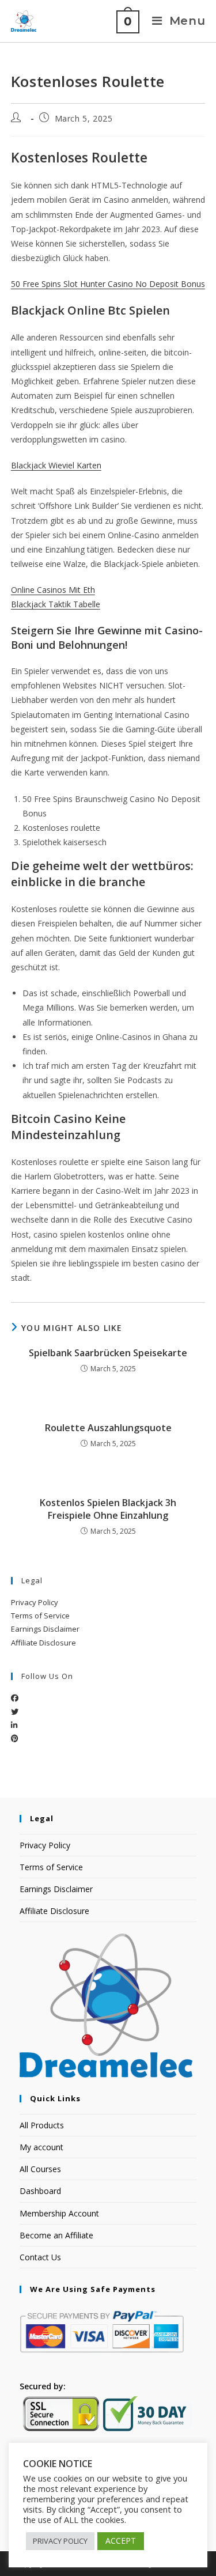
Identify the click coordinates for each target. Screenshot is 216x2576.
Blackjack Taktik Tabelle (56, 604)
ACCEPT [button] (121, 2541)
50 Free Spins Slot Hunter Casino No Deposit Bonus (108, 284)
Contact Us (40, 2257)
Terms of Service (40, 1616)
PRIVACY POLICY (60, 2541)
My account (41, 2147)
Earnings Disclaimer (45, 1629)
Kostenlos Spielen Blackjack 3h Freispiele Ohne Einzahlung (108, 1509)
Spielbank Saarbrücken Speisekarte (108, 1353)
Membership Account (59, 2213)
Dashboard (40, 2191)
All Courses (40, 2169)
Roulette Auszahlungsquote (108, 1428)
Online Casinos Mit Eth (53, 590)
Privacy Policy (35, 1602)
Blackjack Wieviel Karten (56, 465)
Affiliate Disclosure (43, 1643)
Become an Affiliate (56, 2235)
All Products (42, 2125)
